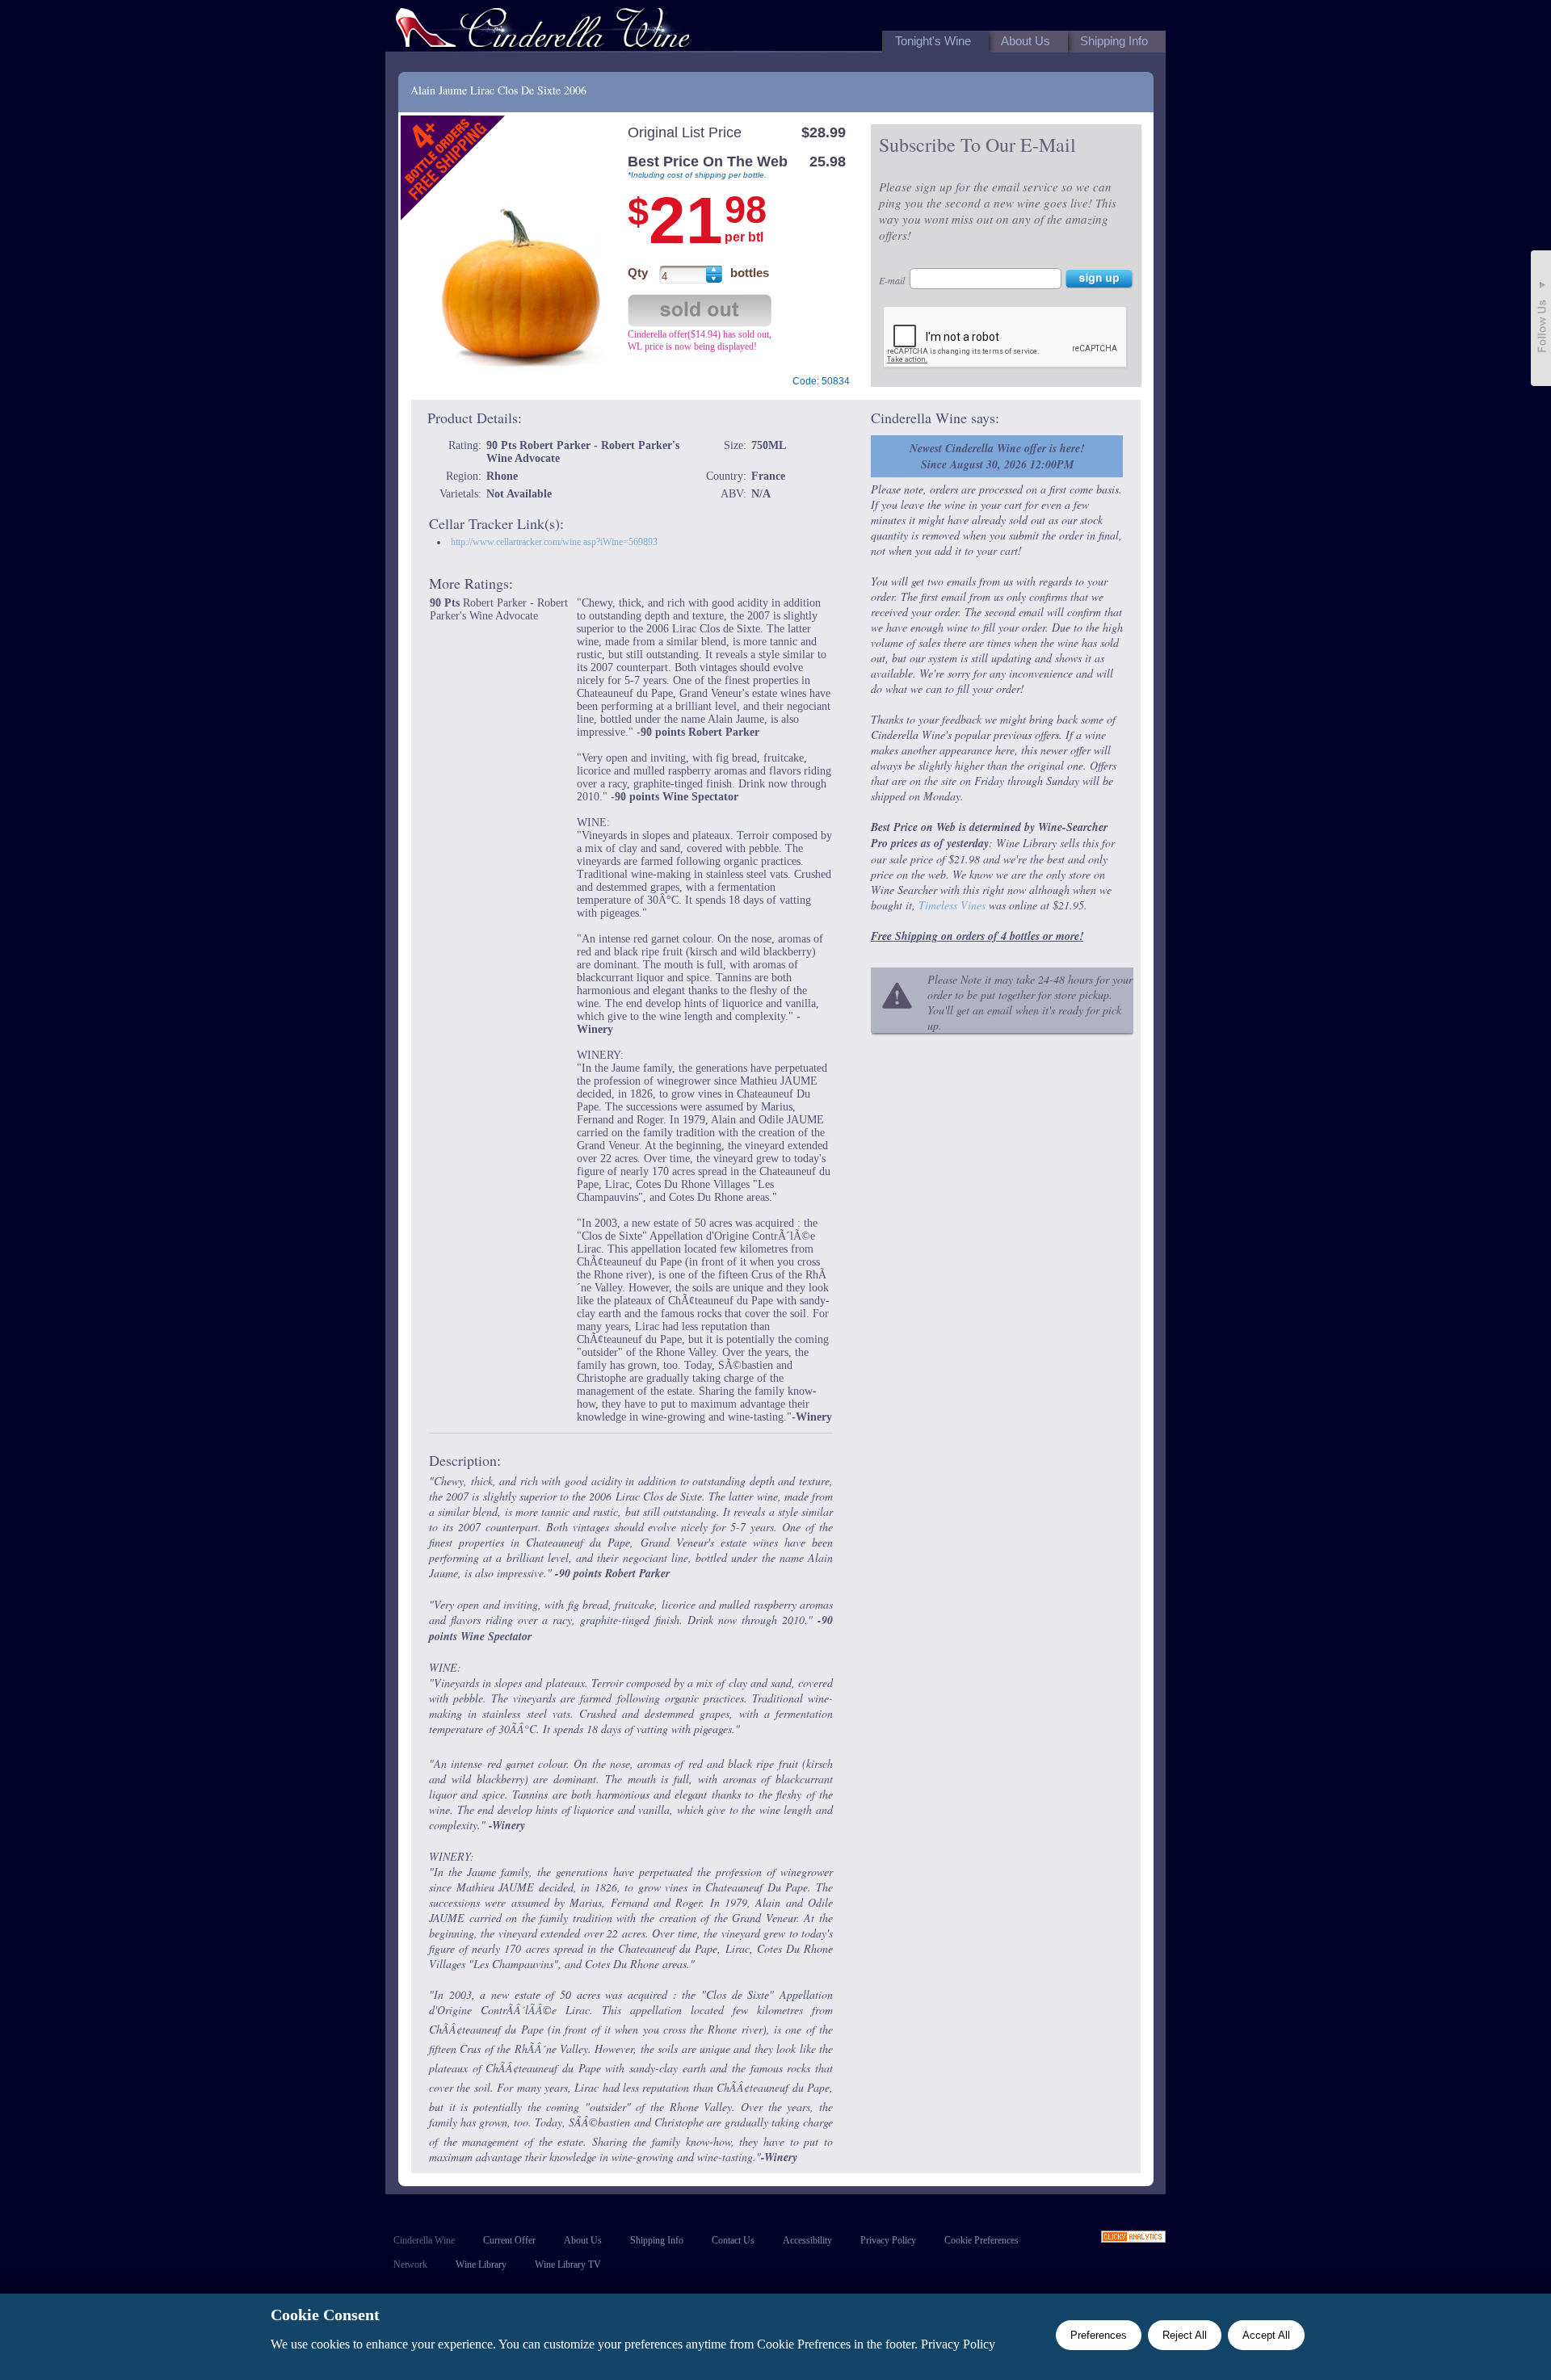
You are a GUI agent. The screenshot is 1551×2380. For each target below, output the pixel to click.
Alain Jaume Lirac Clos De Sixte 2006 (498, 90)
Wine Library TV (568, 2265)
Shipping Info (657, 2240)
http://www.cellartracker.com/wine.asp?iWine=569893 (554, 542)
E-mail (892, 280)
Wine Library (481, 2265)
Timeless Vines (952, 905)
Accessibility (807, 2240)
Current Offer (509, 2240)
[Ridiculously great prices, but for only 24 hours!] (543, 31)
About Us (583, 2240)
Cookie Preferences (981, 2240)
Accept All (1266, 2335)
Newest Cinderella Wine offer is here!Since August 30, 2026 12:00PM (997, 456)
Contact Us (733, 2240)
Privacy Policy (888, 2240)
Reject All (1185, 2335)
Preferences (1099, 2335)
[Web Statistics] (1133, 2238)
